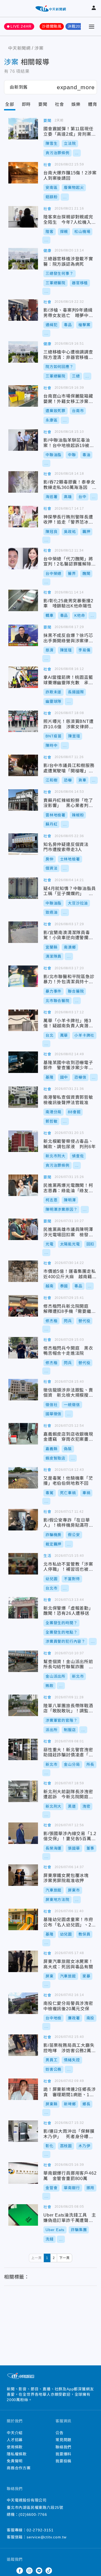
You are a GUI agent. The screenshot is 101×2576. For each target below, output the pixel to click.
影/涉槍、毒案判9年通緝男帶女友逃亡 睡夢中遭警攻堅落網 (23, 310)
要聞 (43, 104)
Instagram (29, 2571)
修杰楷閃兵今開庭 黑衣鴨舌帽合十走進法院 (23, 1348)
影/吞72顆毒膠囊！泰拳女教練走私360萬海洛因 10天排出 (23, 482)
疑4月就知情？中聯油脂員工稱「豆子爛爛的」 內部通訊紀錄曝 (23, 888)
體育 (93, 104)
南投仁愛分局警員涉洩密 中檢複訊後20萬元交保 (23, 2003)
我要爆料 (63, 2454)
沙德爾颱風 (52, 26)
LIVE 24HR (21, 26)
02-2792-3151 (40, 2530)
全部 (10, 104)
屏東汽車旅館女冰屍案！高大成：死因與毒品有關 (23, 1961)
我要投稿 (63, 2461)
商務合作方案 (19, 2468)
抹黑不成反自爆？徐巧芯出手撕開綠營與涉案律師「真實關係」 (23, 635)
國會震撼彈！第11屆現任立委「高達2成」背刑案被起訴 (23, 129)
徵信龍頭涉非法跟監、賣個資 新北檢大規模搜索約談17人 (23, 1390)
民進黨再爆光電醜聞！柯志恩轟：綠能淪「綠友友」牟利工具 (23, 1185)
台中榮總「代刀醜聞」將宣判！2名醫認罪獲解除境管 (23, 559)
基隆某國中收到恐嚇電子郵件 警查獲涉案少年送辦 (23, 1062)
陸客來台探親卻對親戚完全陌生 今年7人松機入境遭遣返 (23, 217)
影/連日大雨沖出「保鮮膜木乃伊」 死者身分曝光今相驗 (23, 2131)
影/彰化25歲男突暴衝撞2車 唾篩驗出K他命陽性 (23, 600)
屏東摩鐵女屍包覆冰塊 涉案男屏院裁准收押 (23, 1875)
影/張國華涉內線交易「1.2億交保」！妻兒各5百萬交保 (23, 1833)
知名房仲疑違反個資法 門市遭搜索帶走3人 (23, 844)
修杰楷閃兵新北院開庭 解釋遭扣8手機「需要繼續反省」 (23, 1306)
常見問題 (63, 2440)
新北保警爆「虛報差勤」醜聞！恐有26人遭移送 (23, 1608)
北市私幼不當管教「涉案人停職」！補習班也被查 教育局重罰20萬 (23, 1564)
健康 (47, 251)
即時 (26, 104)
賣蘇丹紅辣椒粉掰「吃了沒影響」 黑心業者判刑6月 (23, 800)
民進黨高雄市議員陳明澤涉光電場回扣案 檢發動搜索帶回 (23, 1229)
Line (39, 2571)
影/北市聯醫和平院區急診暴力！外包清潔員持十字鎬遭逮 (23, 976)
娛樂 (76, 104)
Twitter (10, 2571)
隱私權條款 (17, 2454)
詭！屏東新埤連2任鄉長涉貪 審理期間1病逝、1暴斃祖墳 (23, 2089)
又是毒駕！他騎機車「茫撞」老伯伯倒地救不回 (23, 1478)
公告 (60, 2433)
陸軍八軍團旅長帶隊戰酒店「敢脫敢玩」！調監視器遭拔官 (23, 1705)
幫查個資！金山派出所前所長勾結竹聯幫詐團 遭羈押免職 (23, 1661)
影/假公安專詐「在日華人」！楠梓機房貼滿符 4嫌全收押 (23, 1520)
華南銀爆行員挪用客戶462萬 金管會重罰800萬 (23, 2173)
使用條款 (15, 2447)
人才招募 (15, 2440)
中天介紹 (15, 2433)
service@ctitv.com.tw (47, 2537)
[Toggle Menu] (92, 27)
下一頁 (64, 2258)
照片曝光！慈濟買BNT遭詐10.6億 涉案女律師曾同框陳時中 (23, 721)
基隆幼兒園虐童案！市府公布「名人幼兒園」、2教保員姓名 (23, 1919)
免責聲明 (15, 2461)
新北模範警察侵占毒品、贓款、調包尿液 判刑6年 (23, 1141)
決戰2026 (76, 26)
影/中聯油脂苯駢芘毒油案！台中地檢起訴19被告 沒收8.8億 (23, 440)
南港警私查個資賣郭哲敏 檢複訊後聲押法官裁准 (23, 1097)
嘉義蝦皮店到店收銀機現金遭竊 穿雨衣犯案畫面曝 (23, 1434)
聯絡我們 (63, 2447)
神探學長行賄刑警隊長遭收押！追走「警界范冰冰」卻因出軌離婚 (23, 517)
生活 (47, 1556)
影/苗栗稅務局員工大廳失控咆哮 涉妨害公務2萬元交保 (23, 2045)
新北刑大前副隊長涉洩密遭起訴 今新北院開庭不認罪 (23, 1791)
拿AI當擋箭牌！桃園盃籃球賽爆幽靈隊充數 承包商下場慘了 (23, 677)
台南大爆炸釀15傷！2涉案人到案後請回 (23, 173)
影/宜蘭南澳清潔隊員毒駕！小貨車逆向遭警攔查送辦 (23, 932)
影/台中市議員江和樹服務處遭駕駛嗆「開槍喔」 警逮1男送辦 (23, 765)
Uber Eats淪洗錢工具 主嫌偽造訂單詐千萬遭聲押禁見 (23, 2215)
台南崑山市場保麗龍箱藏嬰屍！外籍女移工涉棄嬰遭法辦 (23, 396)
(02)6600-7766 (33, 2514)
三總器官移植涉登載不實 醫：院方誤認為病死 (23, 259)
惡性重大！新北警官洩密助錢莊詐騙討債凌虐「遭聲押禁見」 (23, 1749)
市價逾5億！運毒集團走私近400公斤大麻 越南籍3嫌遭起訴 (23, 1271)
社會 (60, 104)
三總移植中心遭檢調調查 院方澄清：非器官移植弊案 (23, 352)
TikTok (49, 2571)
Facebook (20, 2571)
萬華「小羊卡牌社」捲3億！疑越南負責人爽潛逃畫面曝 (23, 1020)
